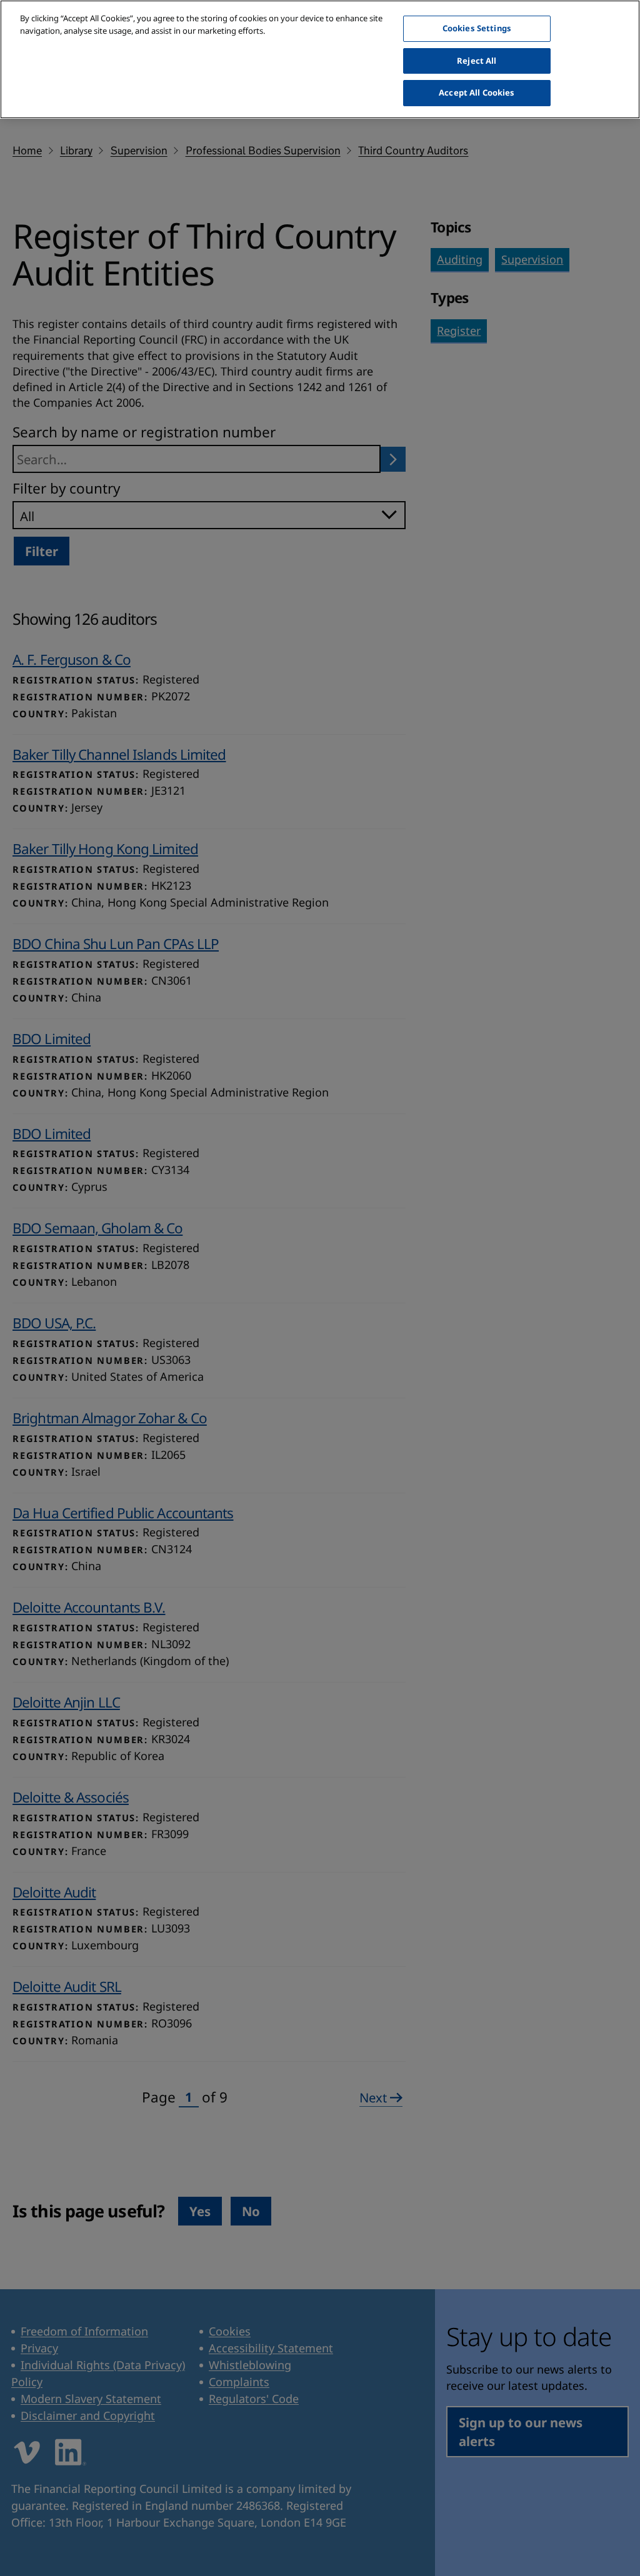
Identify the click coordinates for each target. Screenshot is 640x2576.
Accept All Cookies (477, 92)
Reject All (477, 61)
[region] (320, 59)
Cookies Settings (477, 28)
